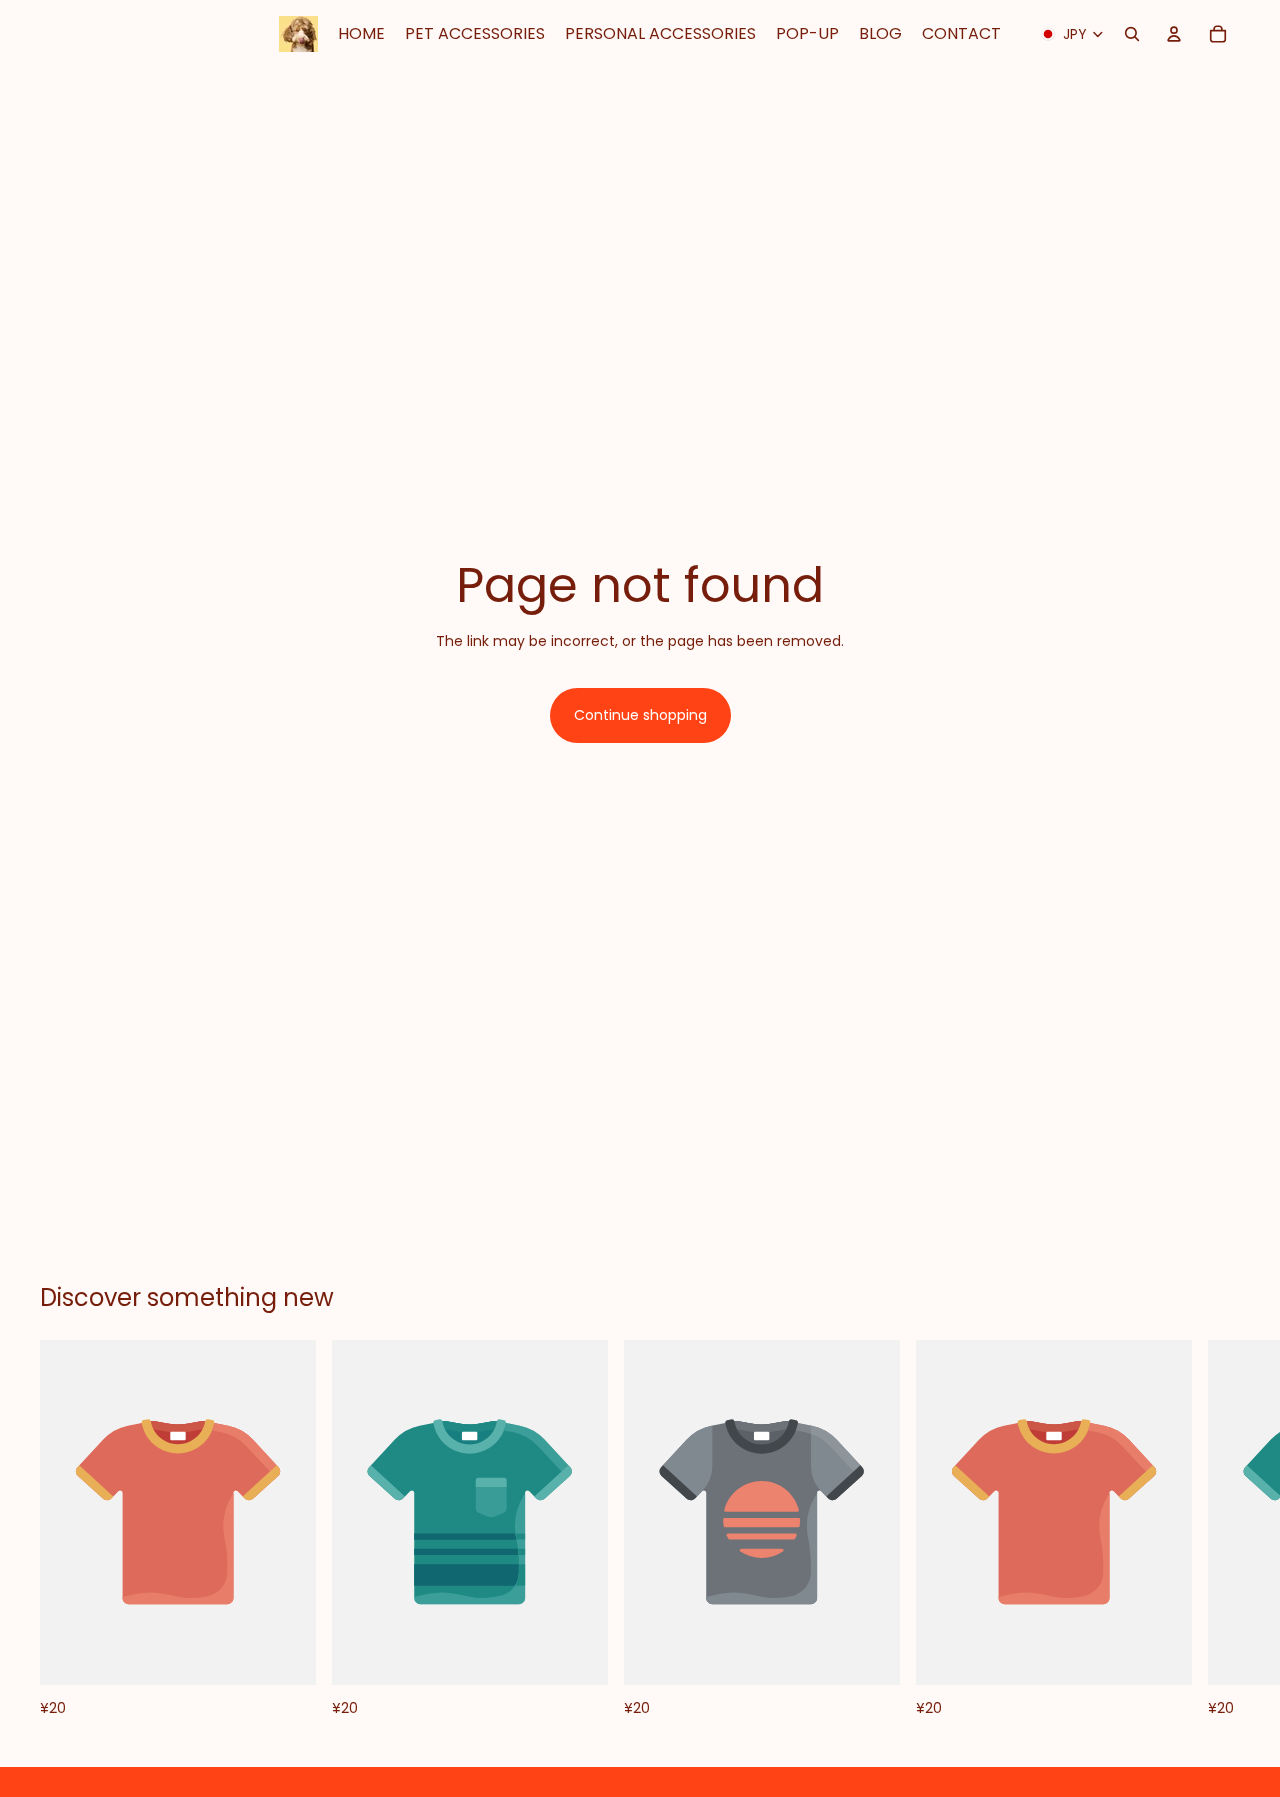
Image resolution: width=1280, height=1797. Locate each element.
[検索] (1132, 34)
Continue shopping (640, 715)
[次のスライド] (1218, 1530)
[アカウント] (1174, 34)
